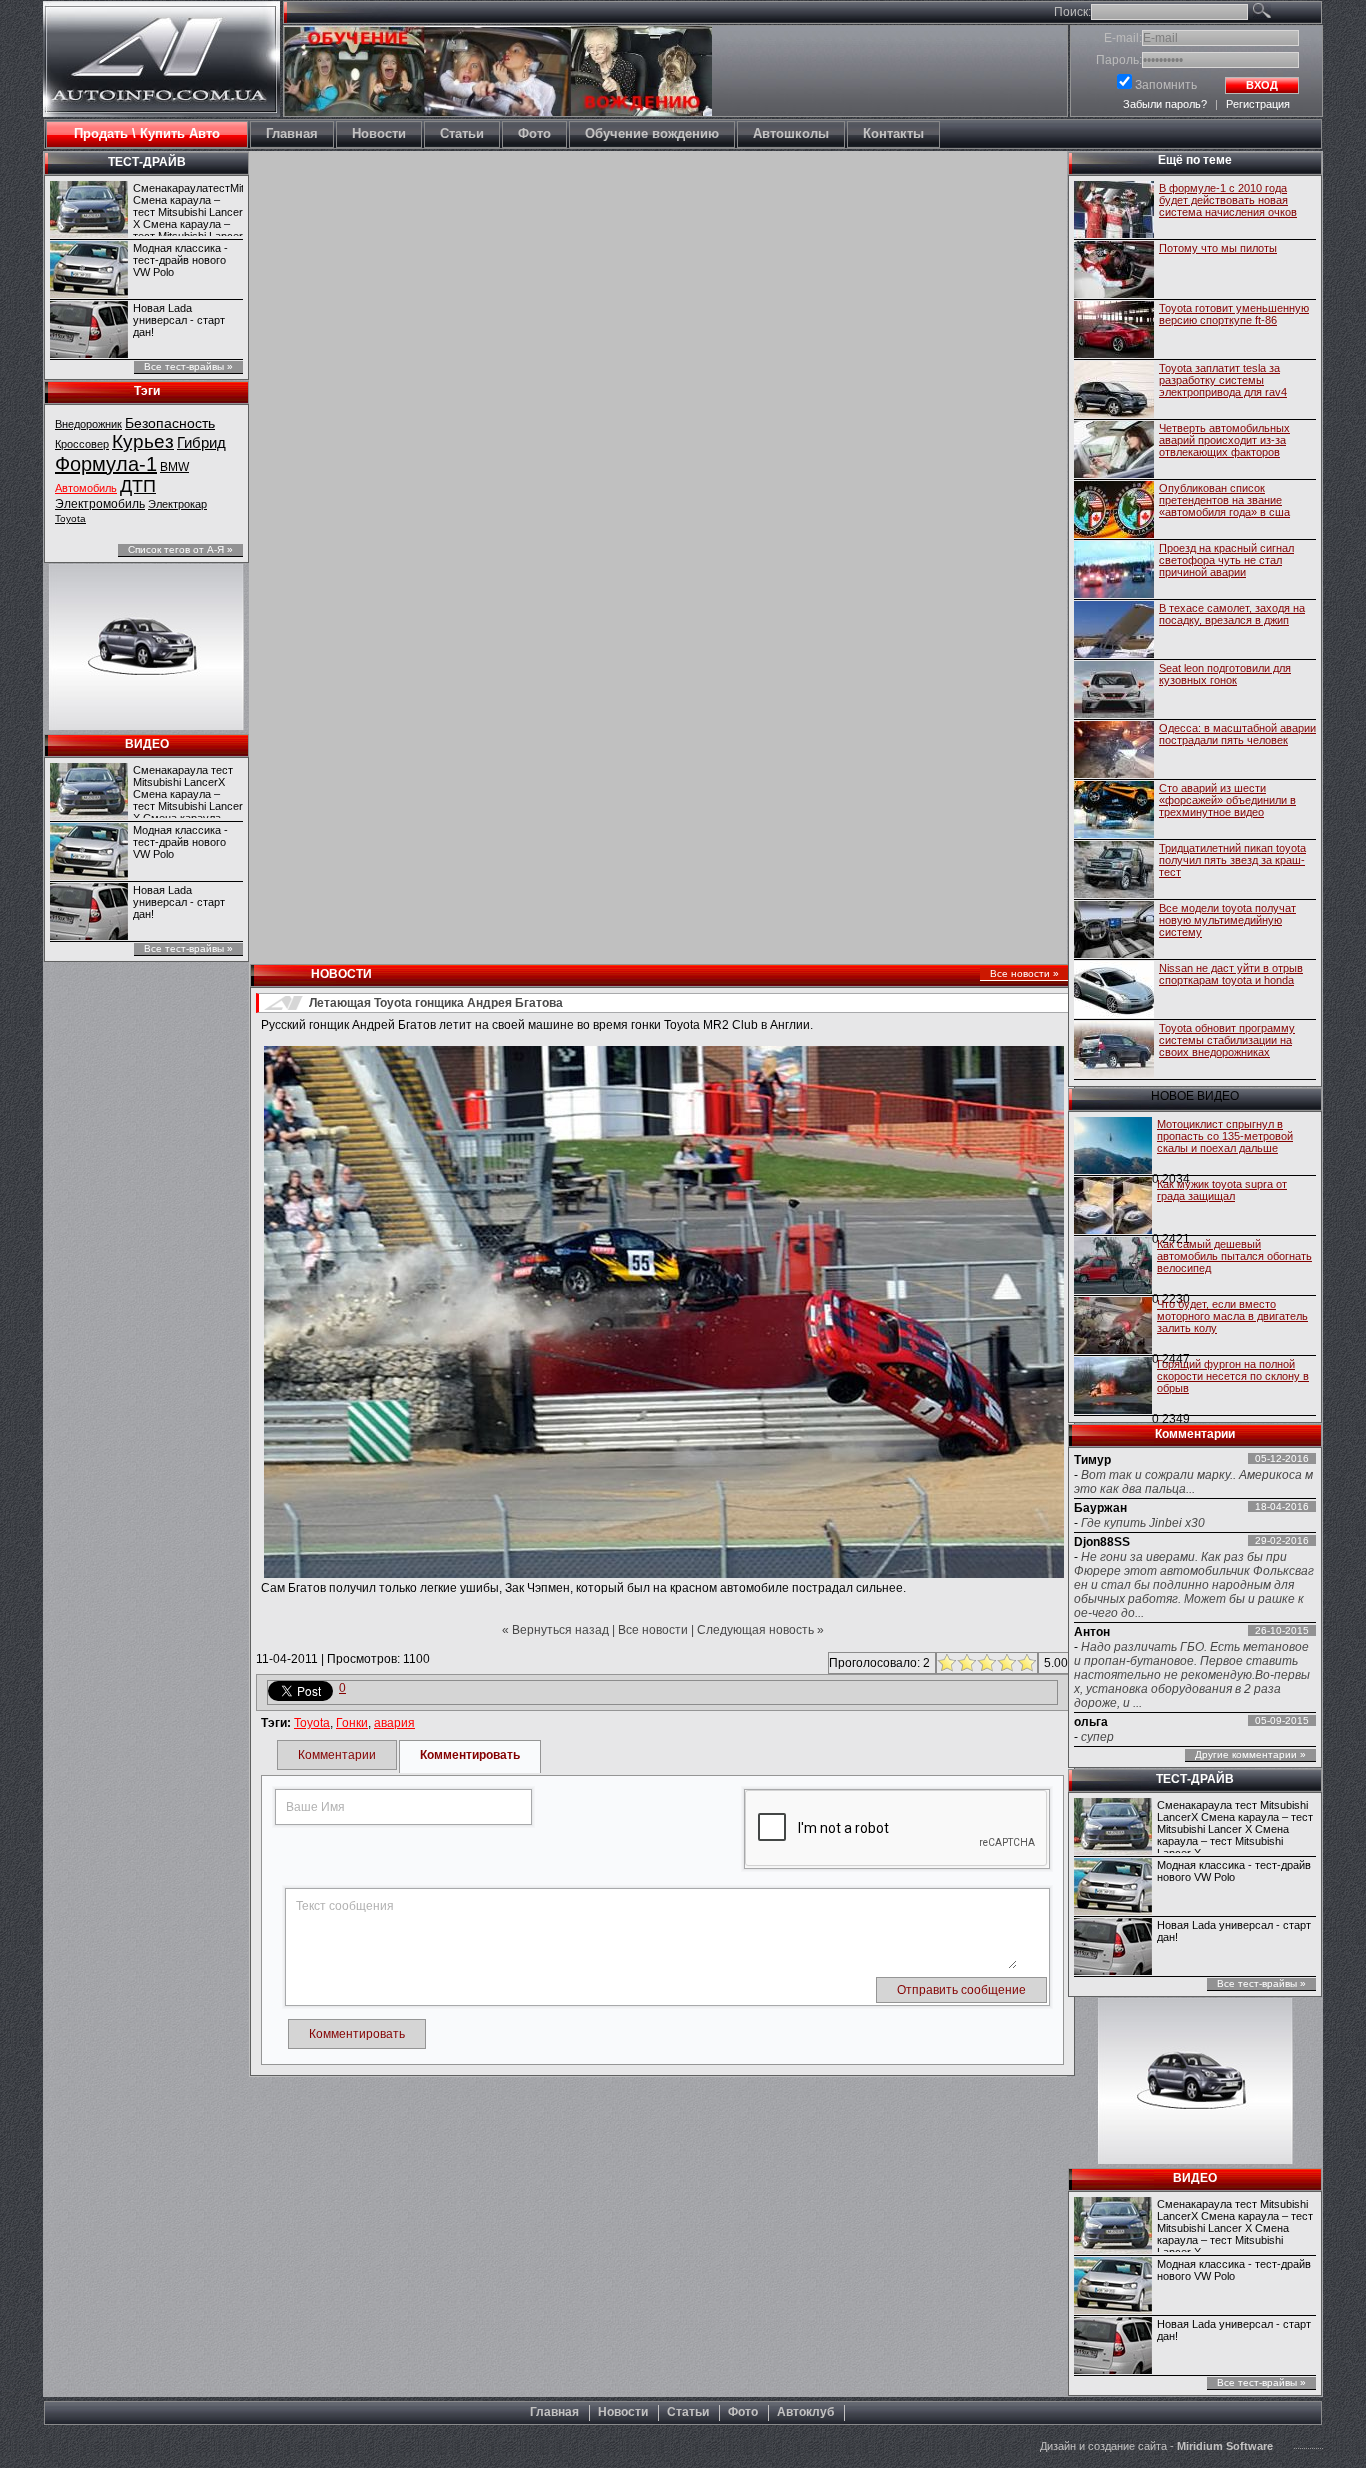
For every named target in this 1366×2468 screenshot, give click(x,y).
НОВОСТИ (341, 974)
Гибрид (201, 442)
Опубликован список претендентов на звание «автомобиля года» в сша (1224, 500)
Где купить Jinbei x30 (1143, 1523)
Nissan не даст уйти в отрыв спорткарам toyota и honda (1231, 974)
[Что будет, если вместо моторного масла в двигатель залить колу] (1113, 1327)
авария (394, 1723)
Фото (743, 2412)
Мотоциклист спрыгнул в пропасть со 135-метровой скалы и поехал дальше (1225, 1136)
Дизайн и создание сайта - (1156, 2446)
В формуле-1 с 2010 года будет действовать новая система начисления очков (1228, 200)
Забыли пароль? (1165, 104)
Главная (554, 2412)
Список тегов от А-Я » (180, 549)
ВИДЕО (147, 744)
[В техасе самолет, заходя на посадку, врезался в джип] (1114, 631)
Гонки (352, 1723)
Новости (623, 2412)
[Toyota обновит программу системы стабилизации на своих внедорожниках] (1114, 1051)
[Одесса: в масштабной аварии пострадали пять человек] (1114, 751)
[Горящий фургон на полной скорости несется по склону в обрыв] (1113, 1387)
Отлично (1024, 1663)
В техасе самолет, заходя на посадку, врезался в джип (1232, 614)
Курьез (143, 441)
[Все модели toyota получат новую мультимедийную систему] (1114, 931)
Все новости (653, 1630)
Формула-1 (106, 464)
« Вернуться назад (555, 1630)
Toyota (70, 518)
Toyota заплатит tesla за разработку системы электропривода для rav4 (1223, 380)
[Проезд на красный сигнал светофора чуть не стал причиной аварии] (1114, 571)
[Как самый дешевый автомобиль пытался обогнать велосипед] (1113, 1267)
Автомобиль (86, 488)
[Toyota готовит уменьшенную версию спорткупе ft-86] (1114, 331)
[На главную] (161, 97)
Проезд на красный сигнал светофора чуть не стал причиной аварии (1226, 560)
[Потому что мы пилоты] (1114, 271)
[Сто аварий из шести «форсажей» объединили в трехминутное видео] (1114, 811)
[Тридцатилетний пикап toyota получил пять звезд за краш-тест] (1114, 871)
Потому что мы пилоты (1218, 248)
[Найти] (1284, 14)
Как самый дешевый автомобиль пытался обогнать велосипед (1234, 1256)
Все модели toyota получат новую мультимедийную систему (1227, 920)
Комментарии (337, 1755)
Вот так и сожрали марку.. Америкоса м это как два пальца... (1193, 1482)
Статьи (688, 2412)
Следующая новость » (760, 1630)
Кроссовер (82, 444)
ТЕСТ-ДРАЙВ (147, 162)
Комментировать (470, 1755)
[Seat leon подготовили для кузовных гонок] (1114, 691)
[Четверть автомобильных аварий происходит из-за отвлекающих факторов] (1114, 451)
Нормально (984, 1663)
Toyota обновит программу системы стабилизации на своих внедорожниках (1227, 1040)
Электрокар (177, 504)
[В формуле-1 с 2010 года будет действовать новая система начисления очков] (1114, 211)
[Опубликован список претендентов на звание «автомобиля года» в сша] (1114, 511)
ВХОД (1262, 85)
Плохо (964, 1663)
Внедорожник (88, 424)
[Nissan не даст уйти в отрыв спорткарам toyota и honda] (1114, 991)
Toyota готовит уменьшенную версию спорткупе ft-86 (1234, 314)
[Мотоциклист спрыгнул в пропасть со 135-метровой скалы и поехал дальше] (1113, 1147)
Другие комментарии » (1250, 1754)
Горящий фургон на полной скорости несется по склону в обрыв (1233, 1376)
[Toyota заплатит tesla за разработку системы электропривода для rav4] (1114, 391)
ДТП (138, 486)
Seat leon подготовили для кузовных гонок (1225, 674)
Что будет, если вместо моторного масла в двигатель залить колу (1232, 1316)
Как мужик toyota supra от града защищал (1222, 1190)
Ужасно (944, 1663)
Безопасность (170, 423)
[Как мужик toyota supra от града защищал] (1113, 1207)
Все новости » (1024, 973)
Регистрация (1258, 104)
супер (1097, 1737)
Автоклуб (805, 2412)
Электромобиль (100, 504)
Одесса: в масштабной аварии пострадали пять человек (1237, 734)
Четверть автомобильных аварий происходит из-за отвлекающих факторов (1224, 440)
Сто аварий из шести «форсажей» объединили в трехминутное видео (1227, 800)
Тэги (147, 391)
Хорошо (1004, 1663)
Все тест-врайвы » (188, 366)
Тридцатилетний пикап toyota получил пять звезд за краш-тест (1232, 860)
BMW (174, 467)
